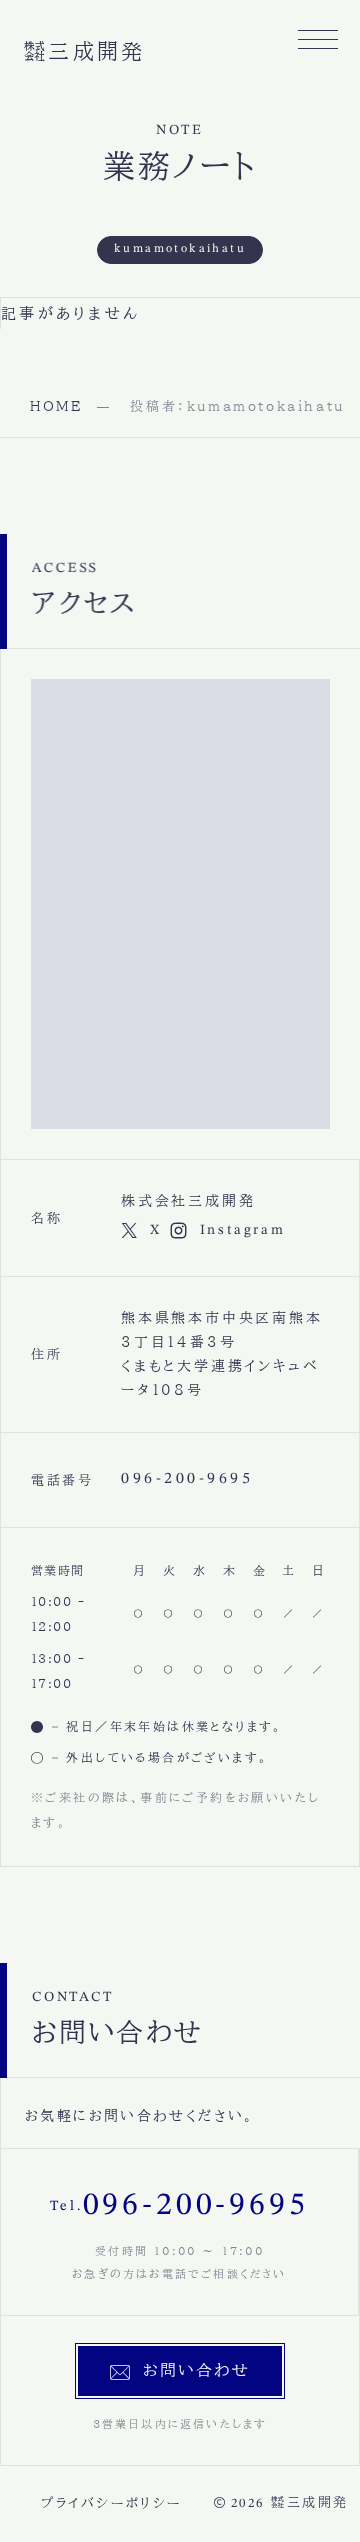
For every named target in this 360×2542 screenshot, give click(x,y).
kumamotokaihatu (180, 249)
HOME (56, 406)
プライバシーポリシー (111, 2503)
